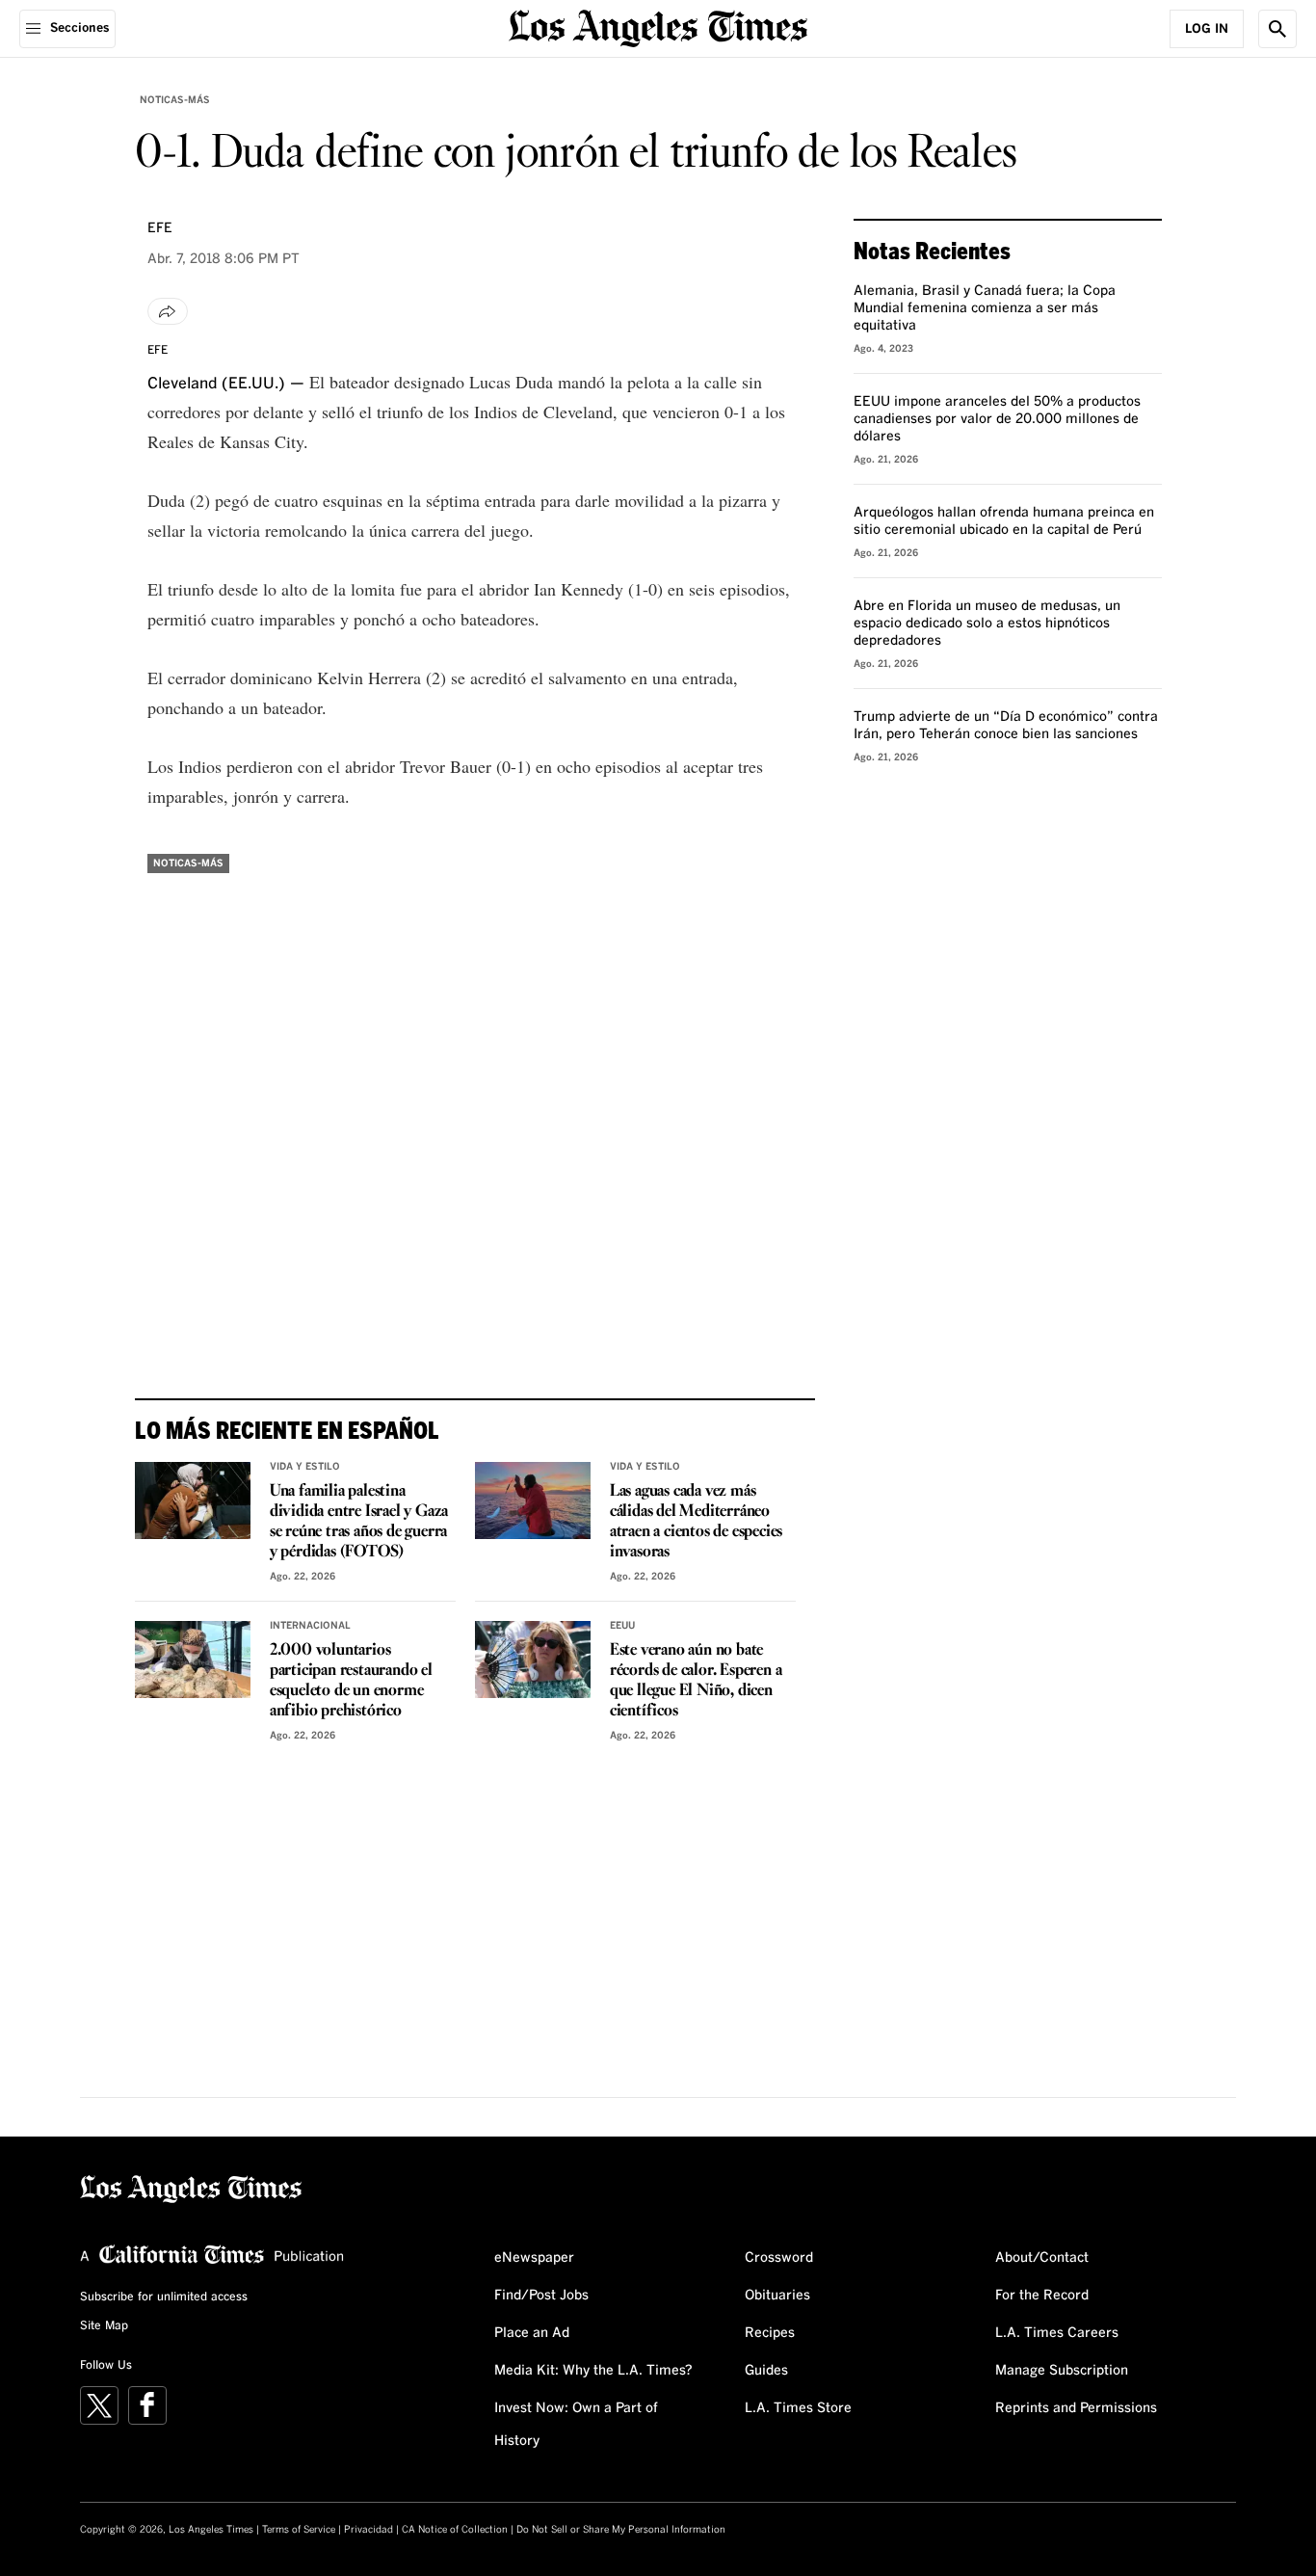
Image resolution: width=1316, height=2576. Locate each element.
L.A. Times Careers (1057, 2333)
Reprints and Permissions (1076, 2408)
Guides (766, 2371)
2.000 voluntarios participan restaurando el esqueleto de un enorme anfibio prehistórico (351, 1681)
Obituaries (777, 2296)
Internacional (310, 1626)
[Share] (168, 311)
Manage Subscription (1062, 2371)
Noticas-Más (175, 100)
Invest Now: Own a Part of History (576, 2425)
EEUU (622, 1626)
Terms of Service (299, 2530)
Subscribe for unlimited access (164, 2297)
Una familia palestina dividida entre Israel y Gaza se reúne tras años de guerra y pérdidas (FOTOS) (359, 1522)
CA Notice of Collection (455, 2530)
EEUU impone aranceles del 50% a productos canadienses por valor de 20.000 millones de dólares (997, 419)
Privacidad (368, 2530)
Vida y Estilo (305, 1467)
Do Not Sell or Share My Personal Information (621, 2530)
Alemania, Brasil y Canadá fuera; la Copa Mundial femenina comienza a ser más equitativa (985, 308)
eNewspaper (534, 2258)
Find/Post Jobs (541, 2296)
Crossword (779, 2258)
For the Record (1042, 2296)
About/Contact (1042, 2258)
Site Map (104, 2326)
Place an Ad (532, 2333)
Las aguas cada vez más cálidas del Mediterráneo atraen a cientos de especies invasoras (696, 1522)
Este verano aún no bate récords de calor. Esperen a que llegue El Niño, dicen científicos (696, 1681)
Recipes (770, 2333)
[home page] (658, 27)
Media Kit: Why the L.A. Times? (593, 2371)
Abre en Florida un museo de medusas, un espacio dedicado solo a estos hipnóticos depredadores (987, 624)
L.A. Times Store (798, 2408)
